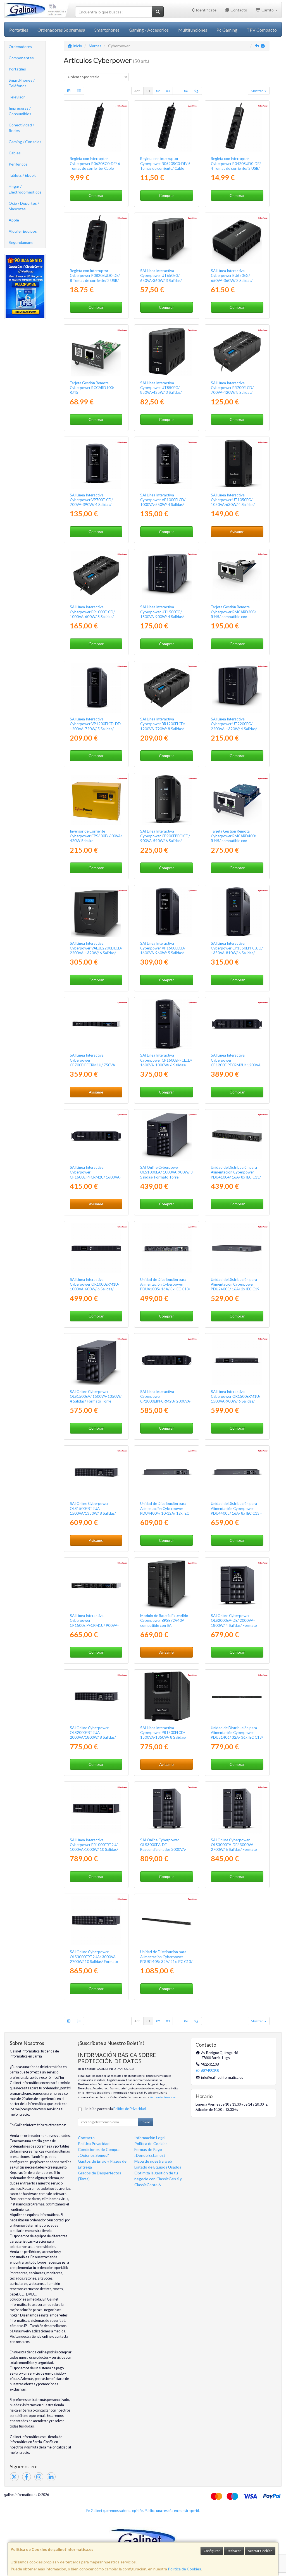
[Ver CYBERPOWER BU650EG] (237, 239)
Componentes (21, 58)
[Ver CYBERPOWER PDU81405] (166, 1920)
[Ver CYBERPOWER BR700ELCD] (237, 351)
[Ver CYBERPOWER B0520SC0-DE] (166, 127)
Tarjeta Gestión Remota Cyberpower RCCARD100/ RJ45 (92, 388)
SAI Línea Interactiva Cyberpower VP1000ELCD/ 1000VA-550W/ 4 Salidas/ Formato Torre (163, 502)
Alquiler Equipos (23, 231)
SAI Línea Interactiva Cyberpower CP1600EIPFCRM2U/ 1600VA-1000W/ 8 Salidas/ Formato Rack (95, 1177)
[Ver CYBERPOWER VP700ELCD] (96, 463)
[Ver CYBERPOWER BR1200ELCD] (166, 688)
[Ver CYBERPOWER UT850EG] (166, 351)
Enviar (146, 2122)
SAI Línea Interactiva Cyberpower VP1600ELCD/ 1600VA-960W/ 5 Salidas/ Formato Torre (163, 951)
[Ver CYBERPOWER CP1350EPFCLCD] (237, 912)
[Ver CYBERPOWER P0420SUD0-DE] (237, 127)
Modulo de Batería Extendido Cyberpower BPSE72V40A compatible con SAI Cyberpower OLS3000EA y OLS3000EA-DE (164, 1625)
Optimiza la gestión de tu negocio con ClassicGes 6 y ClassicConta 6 (158, 2179)
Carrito (268, 10)
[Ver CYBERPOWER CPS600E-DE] (96, 800)
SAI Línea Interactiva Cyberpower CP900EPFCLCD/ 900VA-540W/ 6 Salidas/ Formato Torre (165, 838)
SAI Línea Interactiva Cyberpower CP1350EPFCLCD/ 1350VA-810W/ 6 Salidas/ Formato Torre (237, 951)
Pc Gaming (227, 30)
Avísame (237, 532)
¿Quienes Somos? (93, 2155)
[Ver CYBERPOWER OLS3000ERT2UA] (96, 1920)
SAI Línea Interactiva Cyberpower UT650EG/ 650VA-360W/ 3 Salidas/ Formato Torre (161, 278)
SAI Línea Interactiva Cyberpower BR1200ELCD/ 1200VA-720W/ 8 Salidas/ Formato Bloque (163, 726)
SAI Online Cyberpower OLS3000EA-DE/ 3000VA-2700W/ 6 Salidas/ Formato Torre (234, 1847)
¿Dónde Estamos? (150, 2155)
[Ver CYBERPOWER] (166, 1808)
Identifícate (206, 10)
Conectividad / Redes (21, 128)
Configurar (212, 2551)
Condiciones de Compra (99, 2149)
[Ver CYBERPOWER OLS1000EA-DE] (166, 1136)
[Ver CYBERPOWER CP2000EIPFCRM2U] (166, 1360)
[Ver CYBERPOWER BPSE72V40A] (166, 1584)
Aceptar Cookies (260, 2551)
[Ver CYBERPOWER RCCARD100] (96, 351)
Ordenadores (20, 47)
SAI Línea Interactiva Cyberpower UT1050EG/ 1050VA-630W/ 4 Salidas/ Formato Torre (233, 502)
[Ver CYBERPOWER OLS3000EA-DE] (237, 1808)
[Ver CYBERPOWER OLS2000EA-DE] (237, 1584)
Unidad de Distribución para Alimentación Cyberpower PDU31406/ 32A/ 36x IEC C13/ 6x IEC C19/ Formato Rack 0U (237, 1735)
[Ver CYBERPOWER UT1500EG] (166, 576)
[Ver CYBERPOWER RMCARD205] (237, 576)
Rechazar (234, 2551)
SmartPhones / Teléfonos (22, 83)
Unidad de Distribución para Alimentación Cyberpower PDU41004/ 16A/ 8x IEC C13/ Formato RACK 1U (236, 1175)
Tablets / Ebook (22, 175)
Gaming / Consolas (25, 142)
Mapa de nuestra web (153, 2161)
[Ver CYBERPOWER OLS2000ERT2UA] (96, 1696)
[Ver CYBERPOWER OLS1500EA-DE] (96, 1360)
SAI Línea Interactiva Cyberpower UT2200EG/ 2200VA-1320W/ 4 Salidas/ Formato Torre (234, 726)
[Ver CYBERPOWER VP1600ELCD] (166, 912)
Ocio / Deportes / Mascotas (24, 206)
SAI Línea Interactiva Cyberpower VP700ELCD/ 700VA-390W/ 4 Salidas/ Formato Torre (91, 502)
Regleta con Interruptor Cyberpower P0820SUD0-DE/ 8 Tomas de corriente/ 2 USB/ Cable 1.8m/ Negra (95, 278)
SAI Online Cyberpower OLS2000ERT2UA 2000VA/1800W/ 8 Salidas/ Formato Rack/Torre (93, 1735)
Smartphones (107, 30)
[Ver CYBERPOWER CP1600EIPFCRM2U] (96, 1136)
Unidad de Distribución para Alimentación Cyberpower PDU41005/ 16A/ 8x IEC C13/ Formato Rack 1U (165, 1287)
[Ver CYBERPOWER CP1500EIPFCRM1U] (96, 1584)
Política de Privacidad (163, 2097)
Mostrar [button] (257, 91)
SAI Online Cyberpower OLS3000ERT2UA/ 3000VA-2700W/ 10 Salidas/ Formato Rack (94, 1959)
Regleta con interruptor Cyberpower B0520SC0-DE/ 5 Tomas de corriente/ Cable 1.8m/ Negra (165, 166)
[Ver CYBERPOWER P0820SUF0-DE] (96, 239)
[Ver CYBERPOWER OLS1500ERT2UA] (96, 1472)
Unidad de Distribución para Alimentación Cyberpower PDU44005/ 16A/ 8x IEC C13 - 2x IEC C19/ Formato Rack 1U (236, 1511)
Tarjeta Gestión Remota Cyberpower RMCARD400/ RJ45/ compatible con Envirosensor (233, 838)
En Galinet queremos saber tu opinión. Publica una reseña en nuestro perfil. (143, 2511)
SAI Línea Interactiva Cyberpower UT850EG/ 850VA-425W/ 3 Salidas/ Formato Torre (161, 390)
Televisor (17, 97)
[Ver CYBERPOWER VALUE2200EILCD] (96, 912)
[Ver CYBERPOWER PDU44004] (166, 1472)
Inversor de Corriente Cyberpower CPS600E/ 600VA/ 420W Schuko (96, 836)
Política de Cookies (184, 2569)
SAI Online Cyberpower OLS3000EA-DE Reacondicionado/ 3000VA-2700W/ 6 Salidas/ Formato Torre (163, 1850)
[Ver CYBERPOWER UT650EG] (166, 239)
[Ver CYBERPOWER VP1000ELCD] (166, 463)
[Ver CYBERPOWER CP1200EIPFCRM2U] (237, 1024)
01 (148, 91)
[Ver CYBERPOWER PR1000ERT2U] (96, 1808)
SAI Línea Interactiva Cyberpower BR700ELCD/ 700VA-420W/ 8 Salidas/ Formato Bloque (232, 390)
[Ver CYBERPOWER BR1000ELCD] (96, 576)
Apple (14, 220)
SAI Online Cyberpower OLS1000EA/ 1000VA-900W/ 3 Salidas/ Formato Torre (166, 1172)
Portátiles (17, 69)
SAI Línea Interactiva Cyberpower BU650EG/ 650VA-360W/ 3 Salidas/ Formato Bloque (232, 278)
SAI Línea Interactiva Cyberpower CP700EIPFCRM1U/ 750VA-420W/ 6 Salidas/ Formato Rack (93, 1065)
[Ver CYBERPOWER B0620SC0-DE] (96, 127)
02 (158, 91)
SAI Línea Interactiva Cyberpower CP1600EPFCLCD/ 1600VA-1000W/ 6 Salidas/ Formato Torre (166, 1062)
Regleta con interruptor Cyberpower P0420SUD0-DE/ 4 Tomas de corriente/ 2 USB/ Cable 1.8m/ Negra (236, 166)
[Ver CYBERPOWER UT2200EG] (237, 688)
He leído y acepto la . (115, 2109)
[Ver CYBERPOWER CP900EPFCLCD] (166, 800)
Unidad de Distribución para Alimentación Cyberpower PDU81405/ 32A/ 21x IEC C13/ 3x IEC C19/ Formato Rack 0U (166, 1959)
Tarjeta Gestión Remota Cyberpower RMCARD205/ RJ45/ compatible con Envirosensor (233, 614)
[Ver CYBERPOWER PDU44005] (237, 1472)
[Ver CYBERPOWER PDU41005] (166, 1248)
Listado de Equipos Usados (158, 2167)
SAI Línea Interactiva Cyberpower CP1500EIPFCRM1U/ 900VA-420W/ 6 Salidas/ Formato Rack (94, 1625)
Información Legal (150, 2138)
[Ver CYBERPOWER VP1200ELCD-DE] (96, 688)
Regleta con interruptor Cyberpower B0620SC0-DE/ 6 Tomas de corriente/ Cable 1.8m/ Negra (95, 166)
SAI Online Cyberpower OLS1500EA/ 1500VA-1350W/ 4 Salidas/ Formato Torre (96, 1397)
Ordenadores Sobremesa (61, 30)
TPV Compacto (262, 30)
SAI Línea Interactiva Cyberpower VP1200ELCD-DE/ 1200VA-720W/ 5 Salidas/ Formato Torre (96, 726)
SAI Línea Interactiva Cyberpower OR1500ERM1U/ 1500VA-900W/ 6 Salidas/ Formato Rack (236, 1399)
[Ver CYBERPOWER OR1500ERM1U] (237, 1360)
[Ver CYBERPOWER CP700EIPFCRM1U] (96, 1024)
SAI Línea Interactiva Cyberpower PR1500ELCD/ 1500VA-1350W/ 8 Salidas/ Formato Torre (163, 1735)
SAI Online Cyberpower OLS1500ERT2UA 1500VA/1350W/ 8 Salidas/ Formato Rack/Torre (93, 1511)
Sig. (196, 91)
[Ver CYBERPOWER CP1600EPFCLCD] (166, 1024)
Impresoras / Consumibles (20, 111)
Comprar (96, 195)
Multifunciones (193, 30)
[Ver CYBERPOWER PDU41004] (237, 1136)
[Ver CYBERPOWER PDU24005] (237, 1248)
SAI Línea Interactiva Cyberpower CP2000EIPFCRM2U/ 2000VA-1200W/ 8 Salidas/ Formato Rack (166, 1401)
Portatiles (19, 30)
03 (168, 91)
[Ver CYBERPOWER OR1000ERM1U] (96, 1248)
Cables (15, 153)
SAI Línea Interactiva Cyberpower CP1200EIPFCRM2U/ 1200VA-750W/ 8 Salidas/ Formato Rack (236, 1065)
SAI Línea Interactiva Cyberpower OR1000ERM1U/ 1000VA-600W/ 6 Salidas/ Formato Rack (95, 1287)
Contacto (238, 10)
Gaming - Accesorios (149, 30)
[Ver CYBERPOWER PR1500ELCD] (166, 1696)
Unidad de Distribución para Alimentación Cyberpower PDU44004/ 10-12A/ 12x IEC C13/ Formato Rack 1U (165, 1511)
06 (186, 91)
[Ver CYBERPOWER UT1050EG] (237, 463)
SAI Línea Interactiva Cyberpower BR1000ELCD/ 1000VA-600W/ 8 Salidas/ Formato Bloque (92, 614)
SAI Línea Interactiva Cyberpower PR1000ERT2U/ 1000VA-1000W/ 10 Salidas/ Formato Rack (94, 1847)
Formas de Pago (148, 2149)
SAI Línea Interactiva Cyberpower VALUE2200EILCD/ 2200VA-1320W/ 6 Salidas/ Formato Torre (96, 951)
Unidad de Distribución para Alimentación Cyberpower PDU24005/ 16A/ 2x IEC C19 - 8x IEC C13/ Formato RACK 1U (236, 1287)
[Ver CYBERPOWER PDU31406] (237, 1696)
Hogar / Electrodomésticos (25, 189)
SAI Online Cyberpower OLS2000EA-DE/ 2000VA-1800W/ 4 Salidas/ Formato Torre (234, 1623)
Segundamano (21, 242)
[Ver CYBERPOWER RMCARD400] (237, 800)
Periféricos (18, 164)
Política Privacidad (94, 2143)
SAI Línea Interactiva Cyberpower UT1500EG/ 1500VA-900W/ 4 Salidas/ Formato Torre (162, 614)
